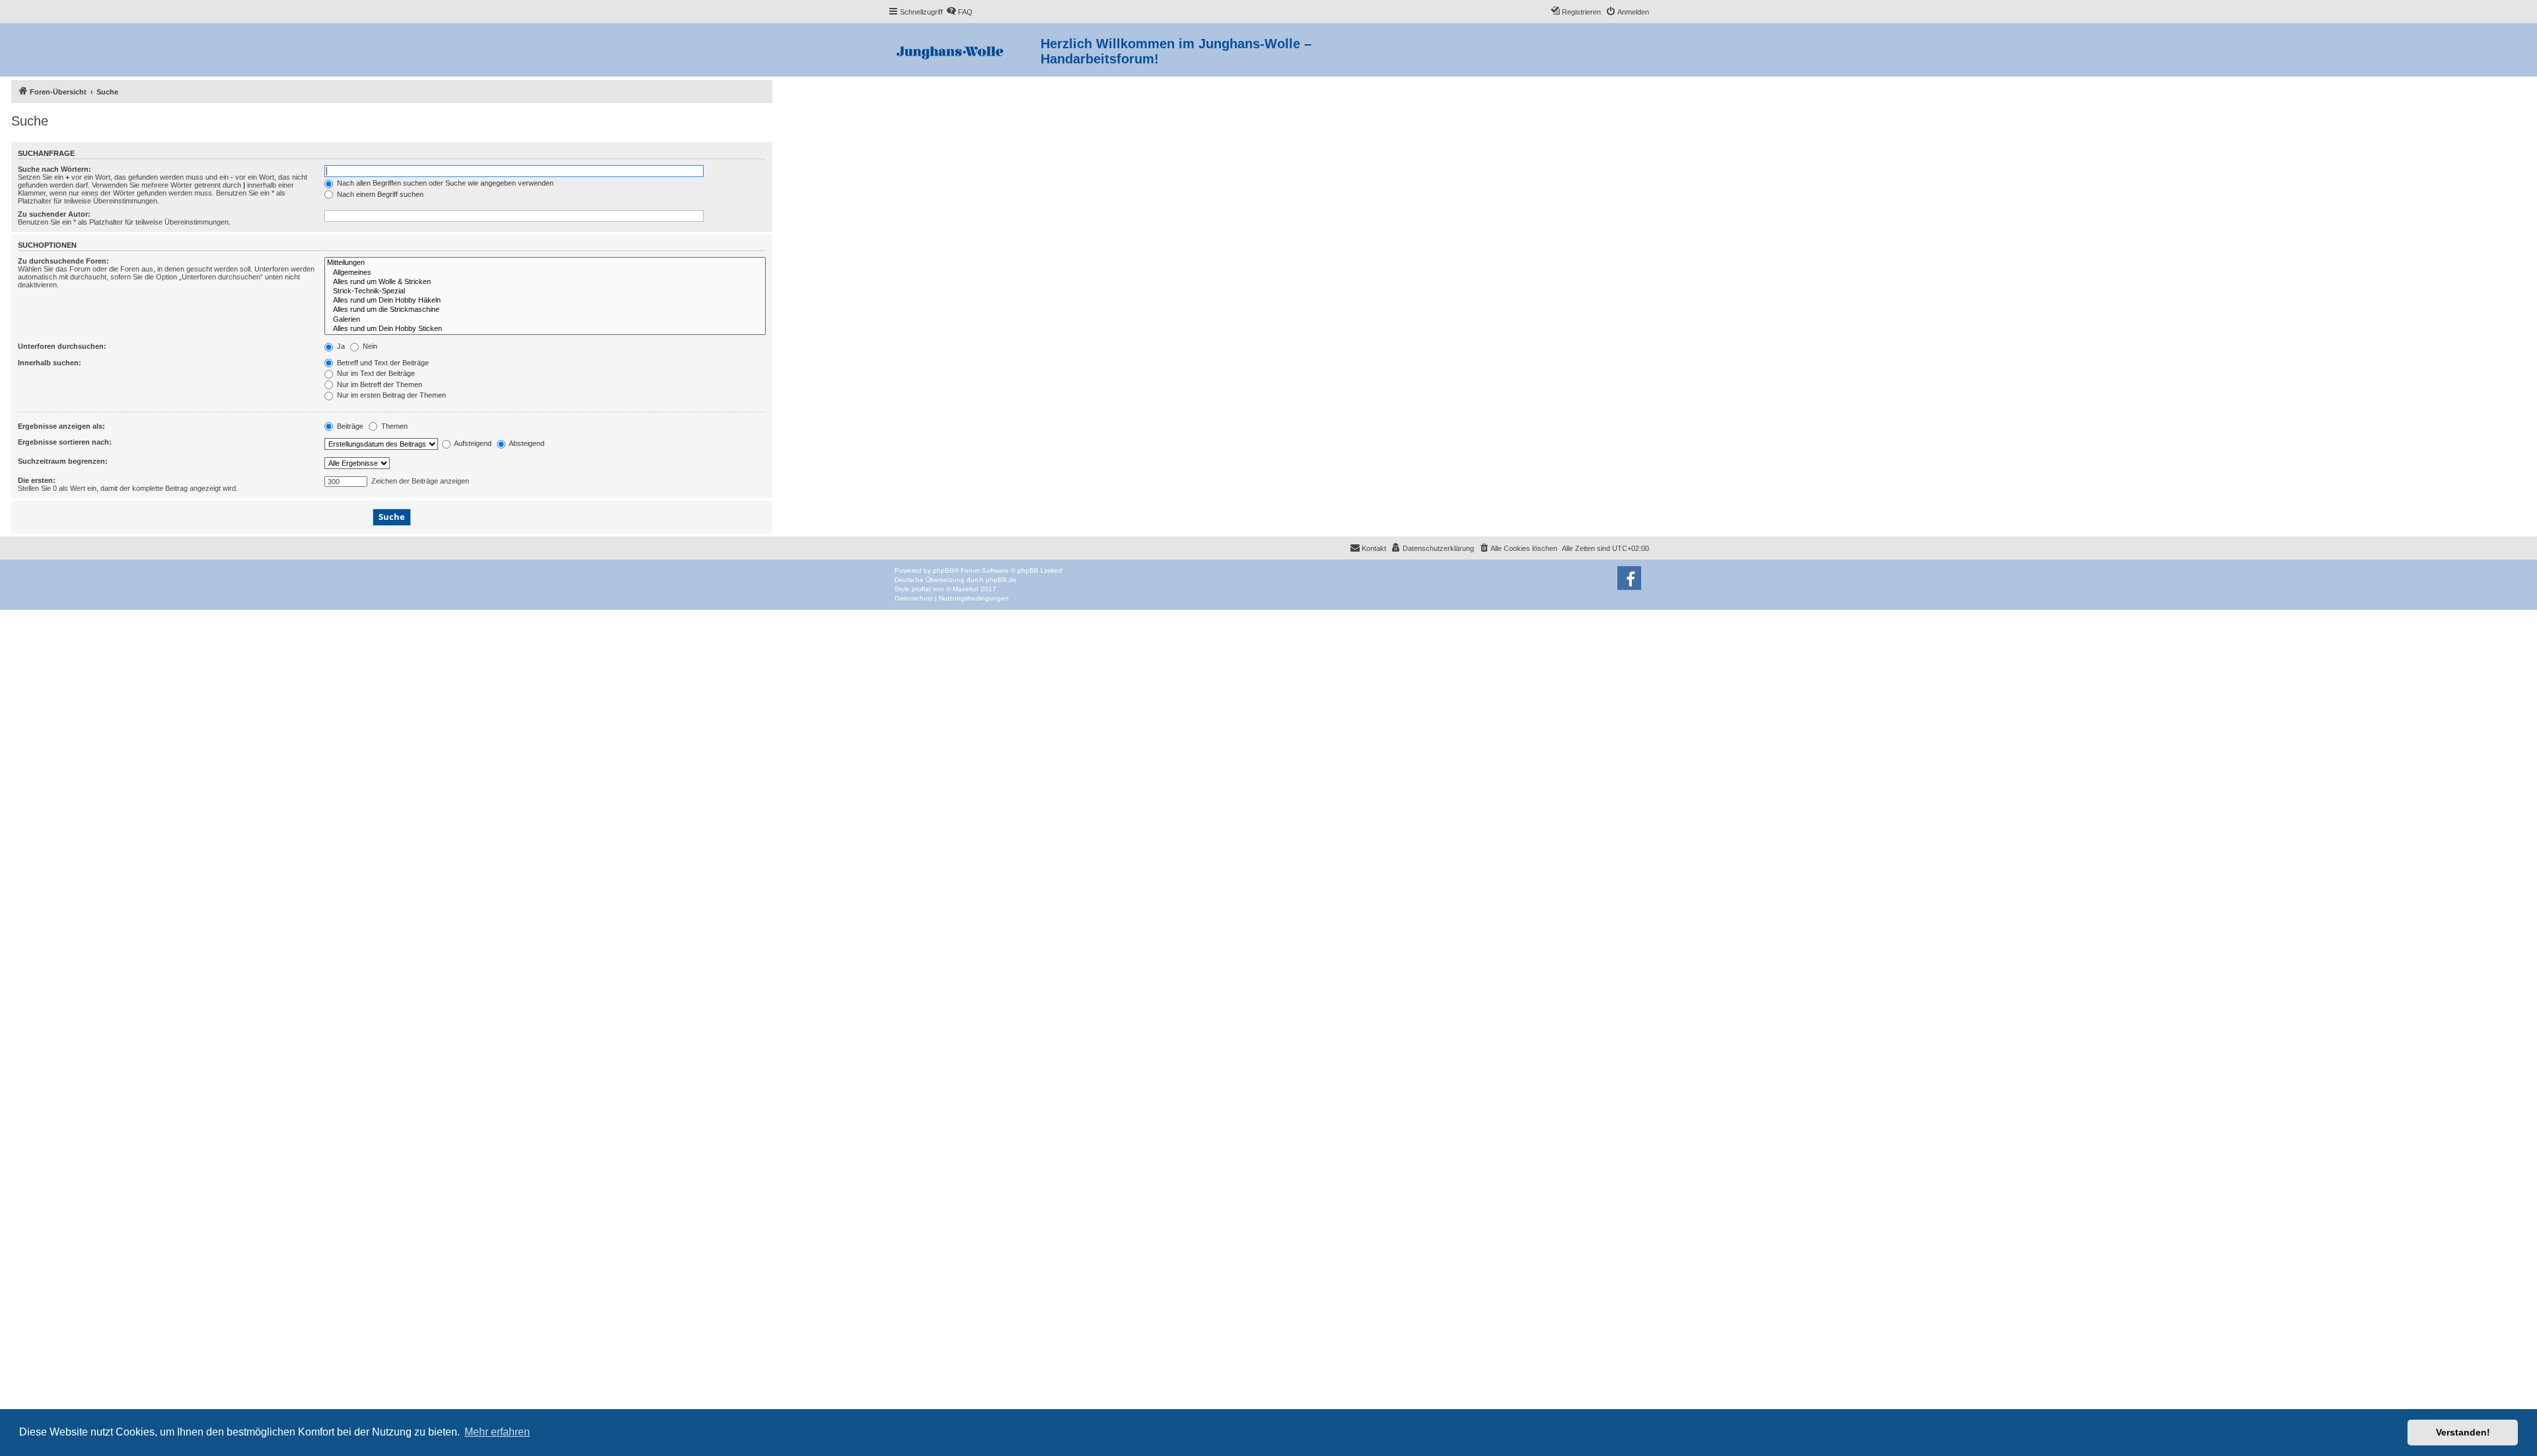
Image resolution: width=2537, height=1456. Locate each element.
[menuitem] (959, 12)
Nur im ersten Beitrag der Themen (390, 395)
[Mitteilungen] (545, 263)
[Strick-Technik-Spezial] (545, 291)
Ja (340, 346)
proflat (921, 589)
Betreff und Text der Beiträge (382, 363)
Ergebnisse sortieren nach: (65, 442)
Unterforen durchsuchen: (62, 346)
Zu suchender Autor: (54, 214)
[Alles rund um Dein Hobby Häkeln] (545, 301)
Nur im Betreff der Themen (379, 384)
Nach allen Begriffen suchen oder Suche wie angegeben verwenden (444, 183)
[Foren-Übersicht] (964, 50)
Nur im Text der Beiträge (375, 373)
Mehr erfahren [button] (497, 1432)
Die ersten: (37, 480)
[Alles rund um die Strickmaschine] (545, 310)
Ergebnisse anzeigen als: (61, 426)
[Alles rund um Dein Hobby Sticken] (545, 329)
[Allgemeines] (545, 273)
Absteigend (526, 443)
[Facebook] (1629, 578)
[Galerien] (545, 320)
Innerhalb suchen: (50, 363)
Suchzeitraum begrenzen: (63, 461)
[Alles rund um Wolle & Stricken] (545, 282)
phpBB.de (1001, 580)
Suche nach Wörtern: (55, 169)
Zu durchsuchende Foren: (63, 261)
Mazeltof (966, 589)
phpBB (943, 570)
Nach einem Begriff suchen (379, 194)
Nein (369, 346)
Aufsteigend (472, 443)
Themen (393, 426)
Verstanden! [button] (2463, 1432)
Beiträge (349, 426)
